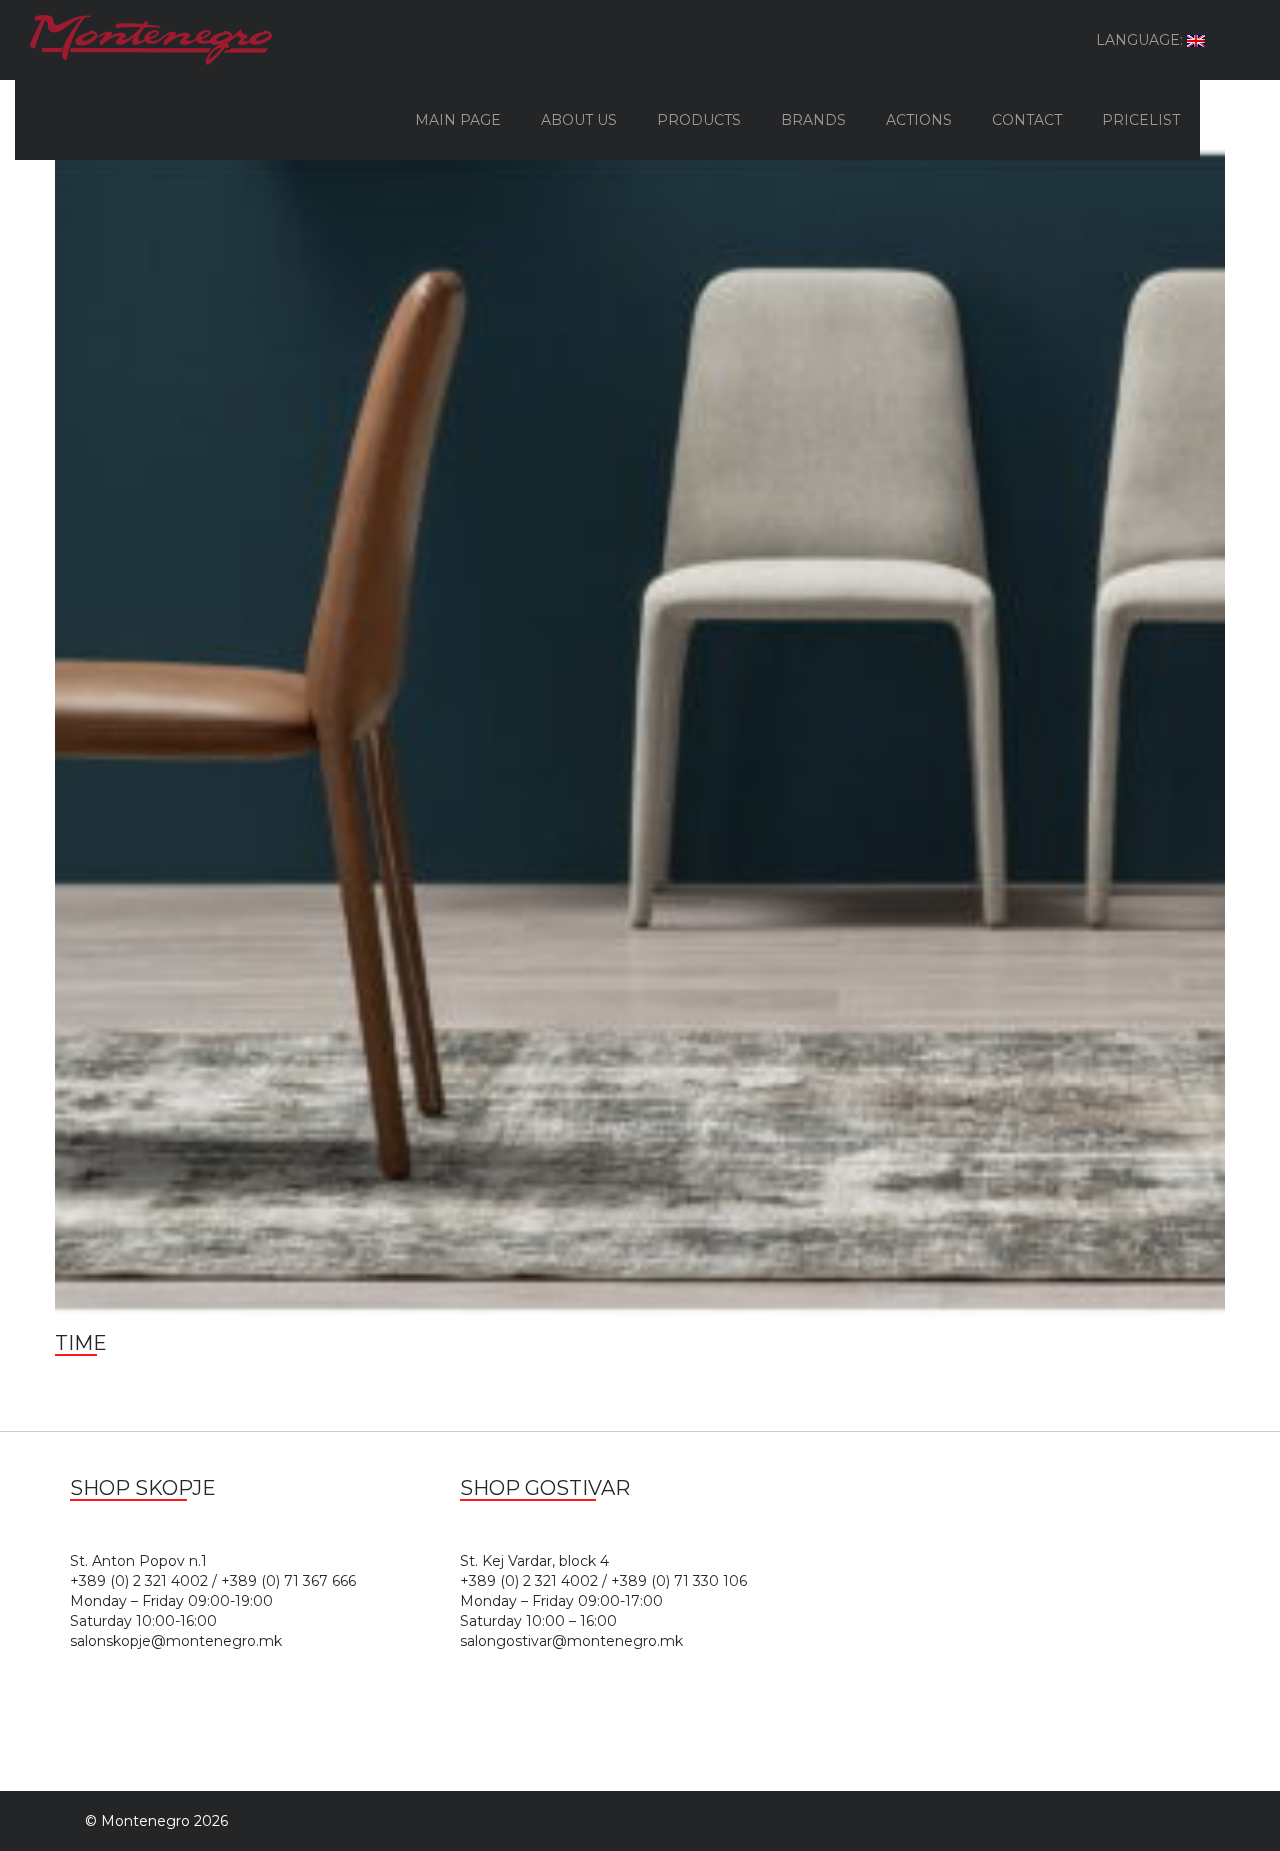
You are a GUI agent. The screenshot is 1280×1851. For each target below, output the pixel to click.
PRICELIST (1141, 120)
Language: (1141, 40)
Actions (919, 120)
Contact (1027, 120)
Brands (813, 120)
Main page (458, 120)
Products (699, 120)
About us (579, 120)
